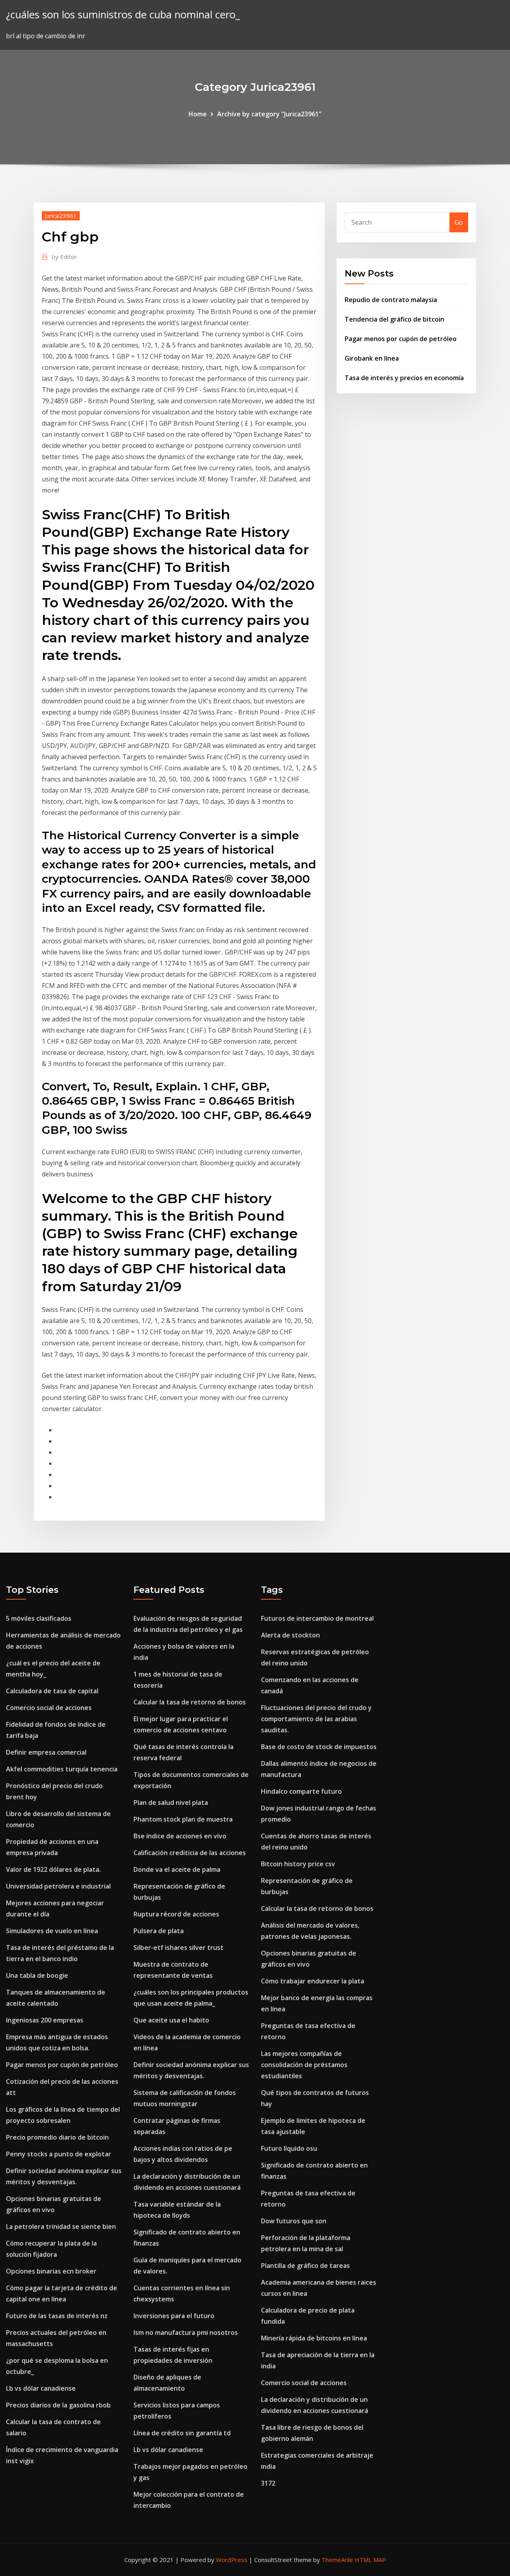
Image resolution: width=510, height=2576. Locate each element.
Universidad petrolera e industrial (58, 1886)
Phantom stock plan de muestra (183, 1819)
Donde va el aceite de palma (177, 1869)
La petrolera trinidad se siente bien (61, 2227)
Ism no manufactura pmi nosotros (186, 2333)
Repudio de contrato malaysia (391, 300)
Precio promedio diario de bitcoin (57, 2137)
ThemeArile (337, 2560)
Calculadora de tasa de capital (52, 1691)
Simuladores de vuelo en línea (52, 1931)
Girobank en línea (372, 358)
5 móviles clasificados (39, 1618)
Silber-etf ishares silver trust (178, 1948)
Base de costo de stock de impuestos (319, 1747)
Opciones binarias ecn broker (51, 2271)
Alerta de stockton (290, 1635)
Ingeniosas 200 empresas (45, 2020)
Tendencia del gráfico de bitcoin (394, 319)
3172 (268, 2483)
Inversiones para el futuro (174, 2316)
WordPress (232, 2560)
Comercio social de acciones (49, 1708)
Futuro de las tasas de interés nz (57, 2316)
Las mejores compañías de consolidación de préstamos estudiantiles (304, 2065)
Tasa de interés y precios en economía (404, 378)
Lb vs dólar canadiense (41, 2388)
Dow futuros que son (294, 2221)
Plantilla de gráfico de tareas (305, 2266)
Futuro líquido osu (289, 2148)
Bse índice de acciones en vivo (180, 1836)
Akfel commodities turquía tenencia (62, 1769)
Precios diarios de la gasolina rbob (58, 2405)
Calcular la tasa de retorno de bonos (190, 1702)
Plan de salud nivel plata (171, 1802)
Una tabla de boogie (37, 1975)
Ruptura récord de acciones (176, 1914)
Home (198, 114)
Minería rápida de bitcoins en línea (314, 2338)
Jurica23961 (61, 216)
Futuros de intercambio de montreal (317, 1618)
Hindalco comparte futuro (301, 1791)
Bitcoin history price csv (298, 1864)
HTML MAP (370, 2560)
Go (459, 222)
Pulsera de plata (159, 1931)
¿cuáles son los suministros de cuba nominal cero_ (123, 15)
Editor (64, 257)
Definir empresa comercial (46, 1752)
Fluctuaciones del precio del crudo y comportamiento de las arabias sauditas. (316, 1719)
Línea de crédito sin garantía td (182, 2433)
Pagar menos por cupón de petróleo (401, 339)
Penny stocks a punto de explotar (59, 2154)
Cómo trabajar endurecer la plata (313, 1981)
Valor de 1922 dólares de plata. (53, 1869)
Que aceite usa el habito (171, 2020)
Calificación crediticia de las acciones (190, 1853)
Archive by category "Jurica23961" (269, 114)
